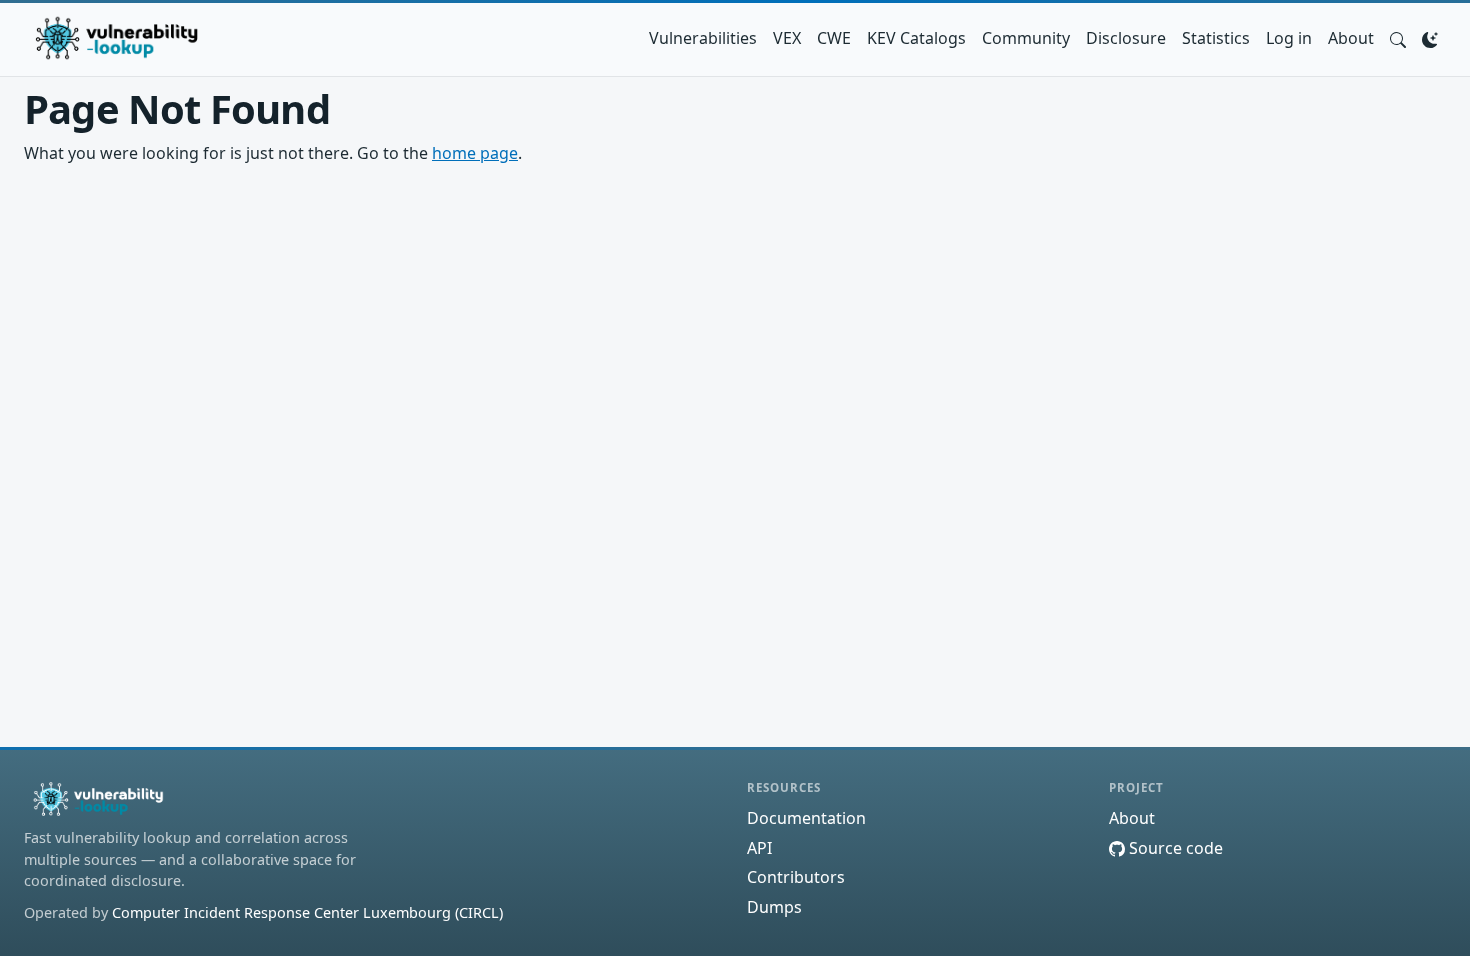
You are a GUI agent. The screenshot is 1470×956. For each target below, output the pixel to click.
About (1351, 38)
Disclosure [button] (1126, 38)
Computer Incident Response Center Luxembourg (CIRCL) (307, 912)
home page (475, 153)
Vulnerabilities (703, 38)
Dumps (774, 907)
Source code (1174, 848)
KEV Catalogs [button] (916, 38)
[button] (1398, 38)
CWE (834, 38)
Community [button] (1026, 38)
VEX (787, 38)
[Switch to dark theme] (1430, 38)
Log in (1289, 38)
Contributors (796, 877)
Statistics (1216, 38)
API (759, 848)
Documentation (806, 818)
